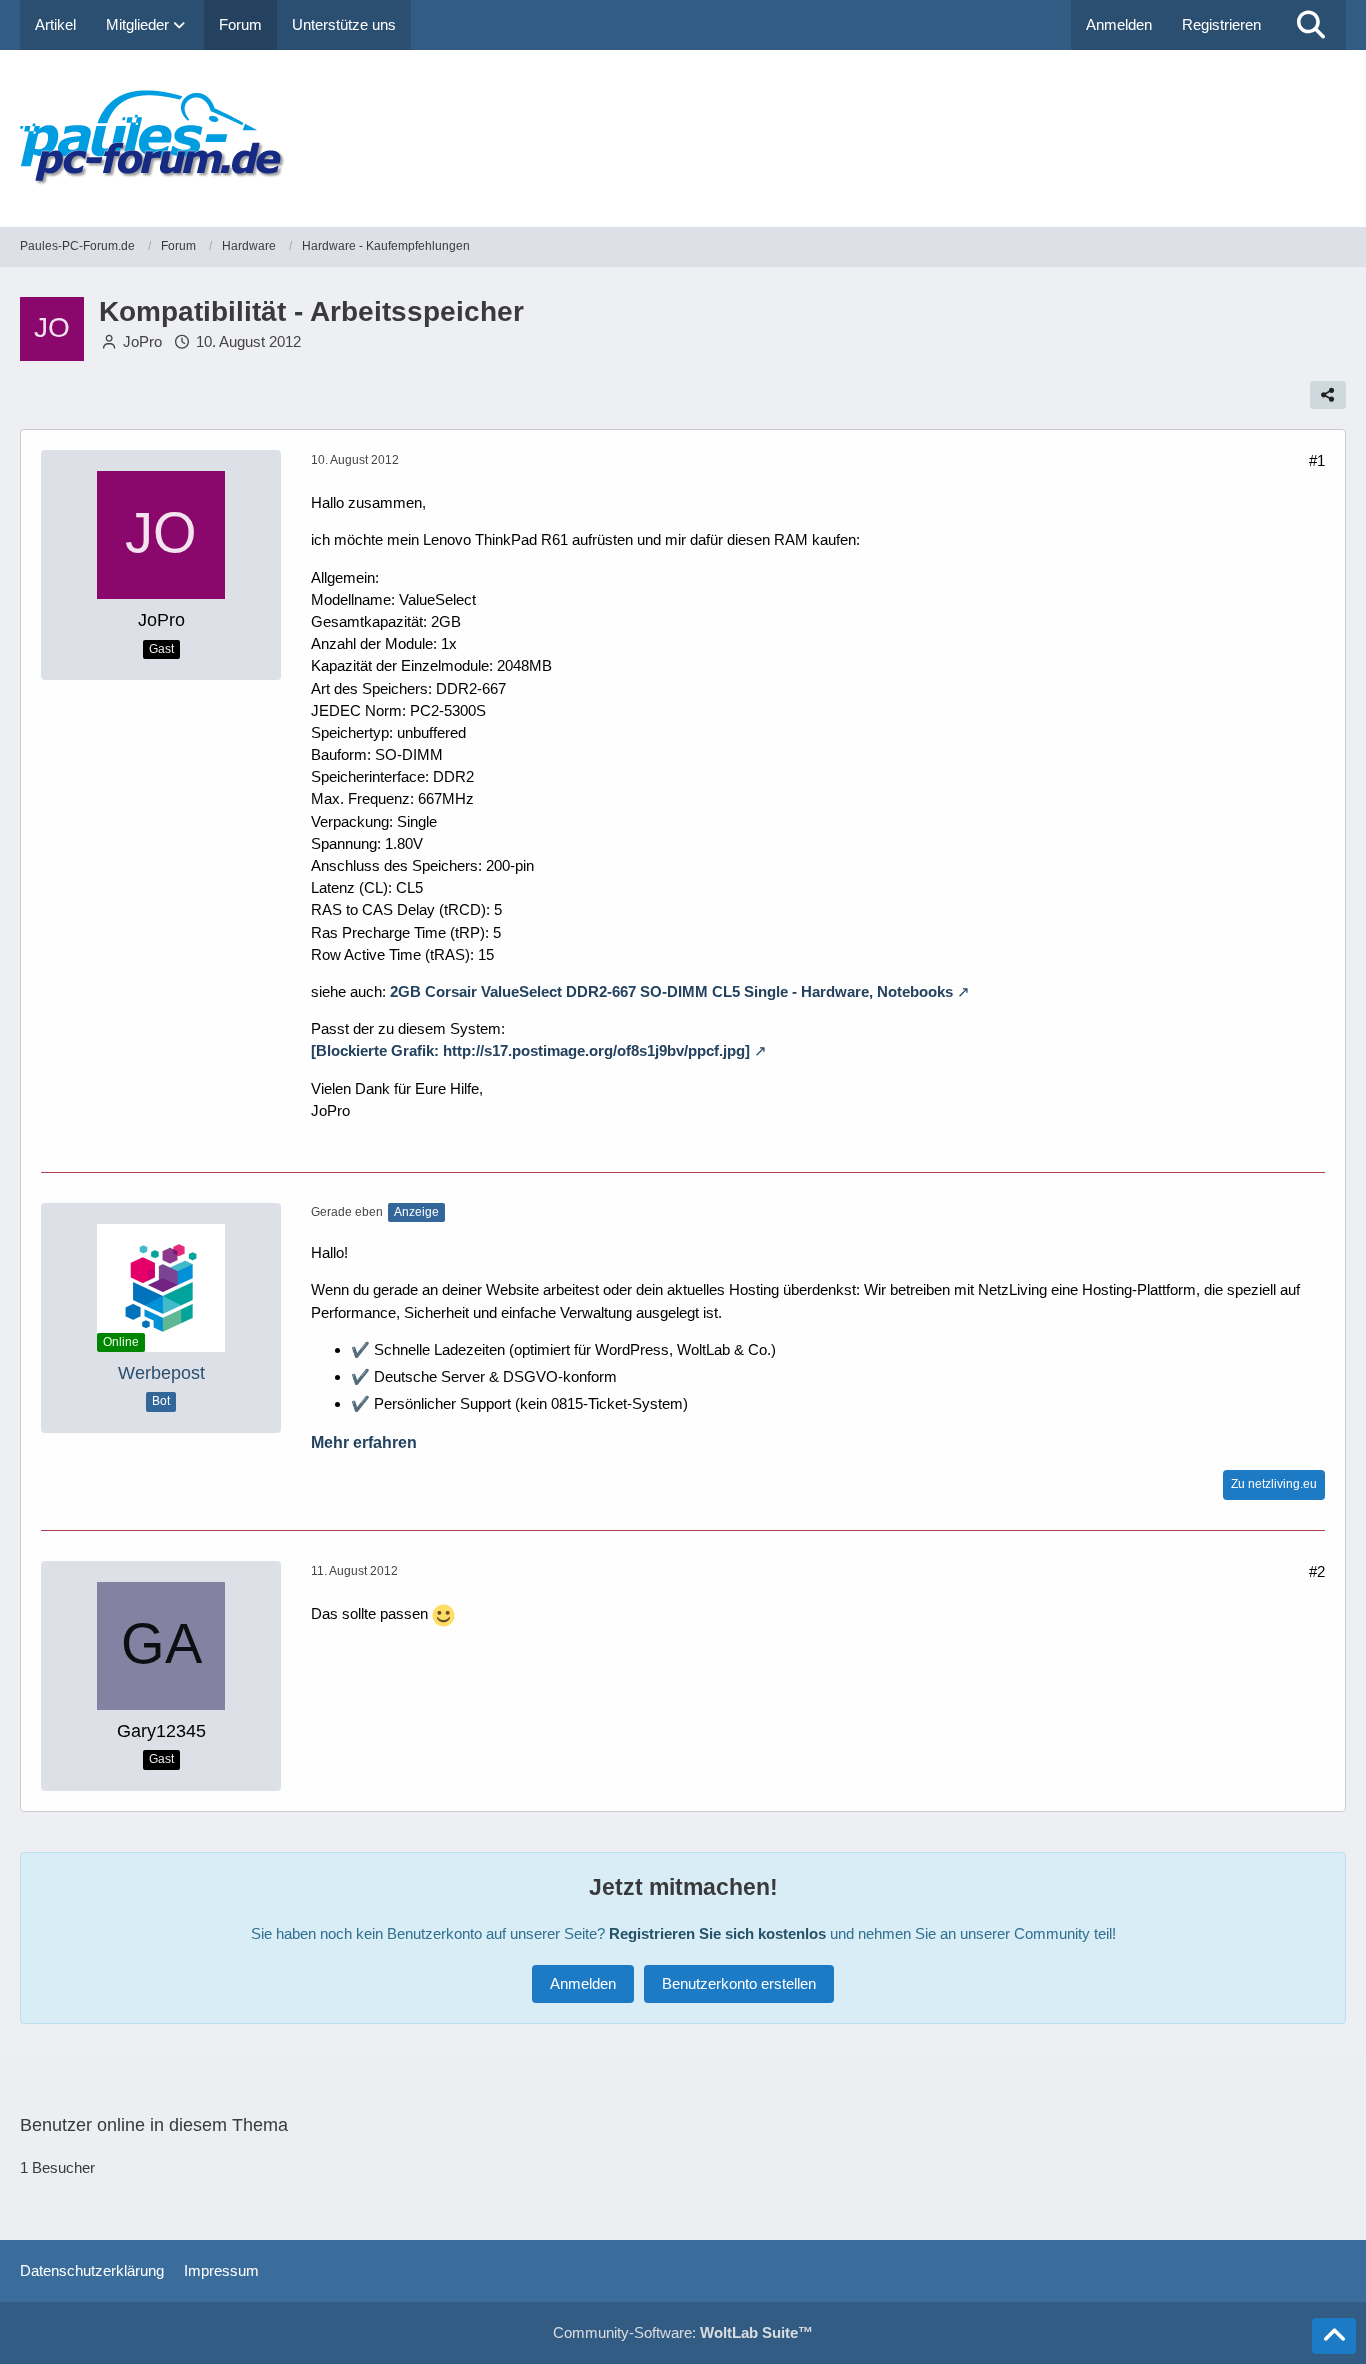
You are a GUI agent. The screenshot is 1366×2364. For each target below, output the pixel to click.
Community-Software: (683, 2332)
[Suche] (1311, 25)
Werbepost (161, 1373)
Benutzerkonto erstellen (739, 1983)
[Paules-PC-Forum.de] (683, 138)
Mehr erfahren (364, 1442)
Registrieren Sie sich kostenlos (717, 1933)
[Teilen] (1328, 395)
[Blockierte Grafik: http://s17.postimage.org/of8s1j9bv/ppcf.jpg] (530, 1050)
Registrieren (1221, 24)
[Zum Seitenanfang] (1334, 2336)
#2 (1317, 1571)
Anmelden (1119, 24)
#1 (1317, 460)
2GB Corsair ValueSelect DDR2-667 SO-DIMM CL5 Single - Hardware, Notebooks (671, 991)
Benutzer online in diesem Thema (154, 2125)
